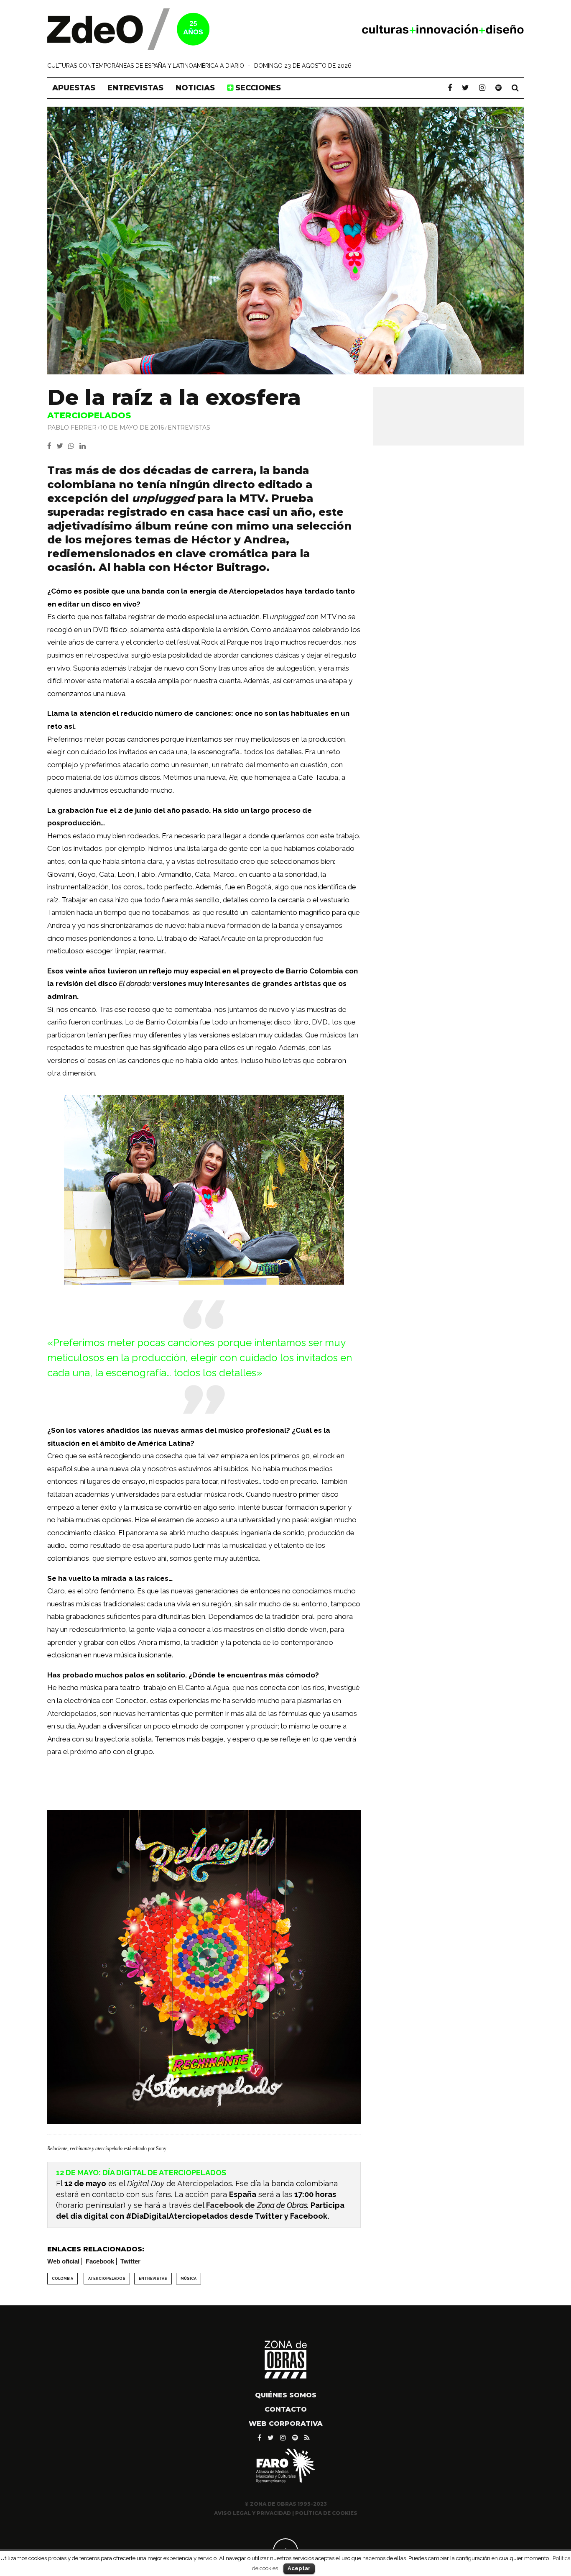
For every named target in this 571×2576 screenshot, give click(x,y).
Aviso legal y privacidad (252, 2513)
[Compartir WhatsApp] (73, 446)
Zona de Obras (282, 2205)
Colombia (62, 2279)
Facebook (100, 2261)
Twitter (130, 2261)
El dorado (134, 983)
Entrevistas (135, 88)
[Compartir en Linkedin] (84, 446)
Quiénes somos (286, 2395)
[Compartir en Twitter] (62, 446)
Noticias (195, 88)
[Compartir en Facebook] (52, 446)
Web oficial (63, 2261)
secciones (257, 88)
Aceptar (299, 2568)
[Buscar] (515, 88)
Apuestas (74, 88)
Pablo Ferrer (72, 428)
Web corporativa (286, 2424)
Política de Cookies (326, 2513)
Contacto (286, 2409)
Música (189, 2279)
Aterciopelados (107, 2279)
